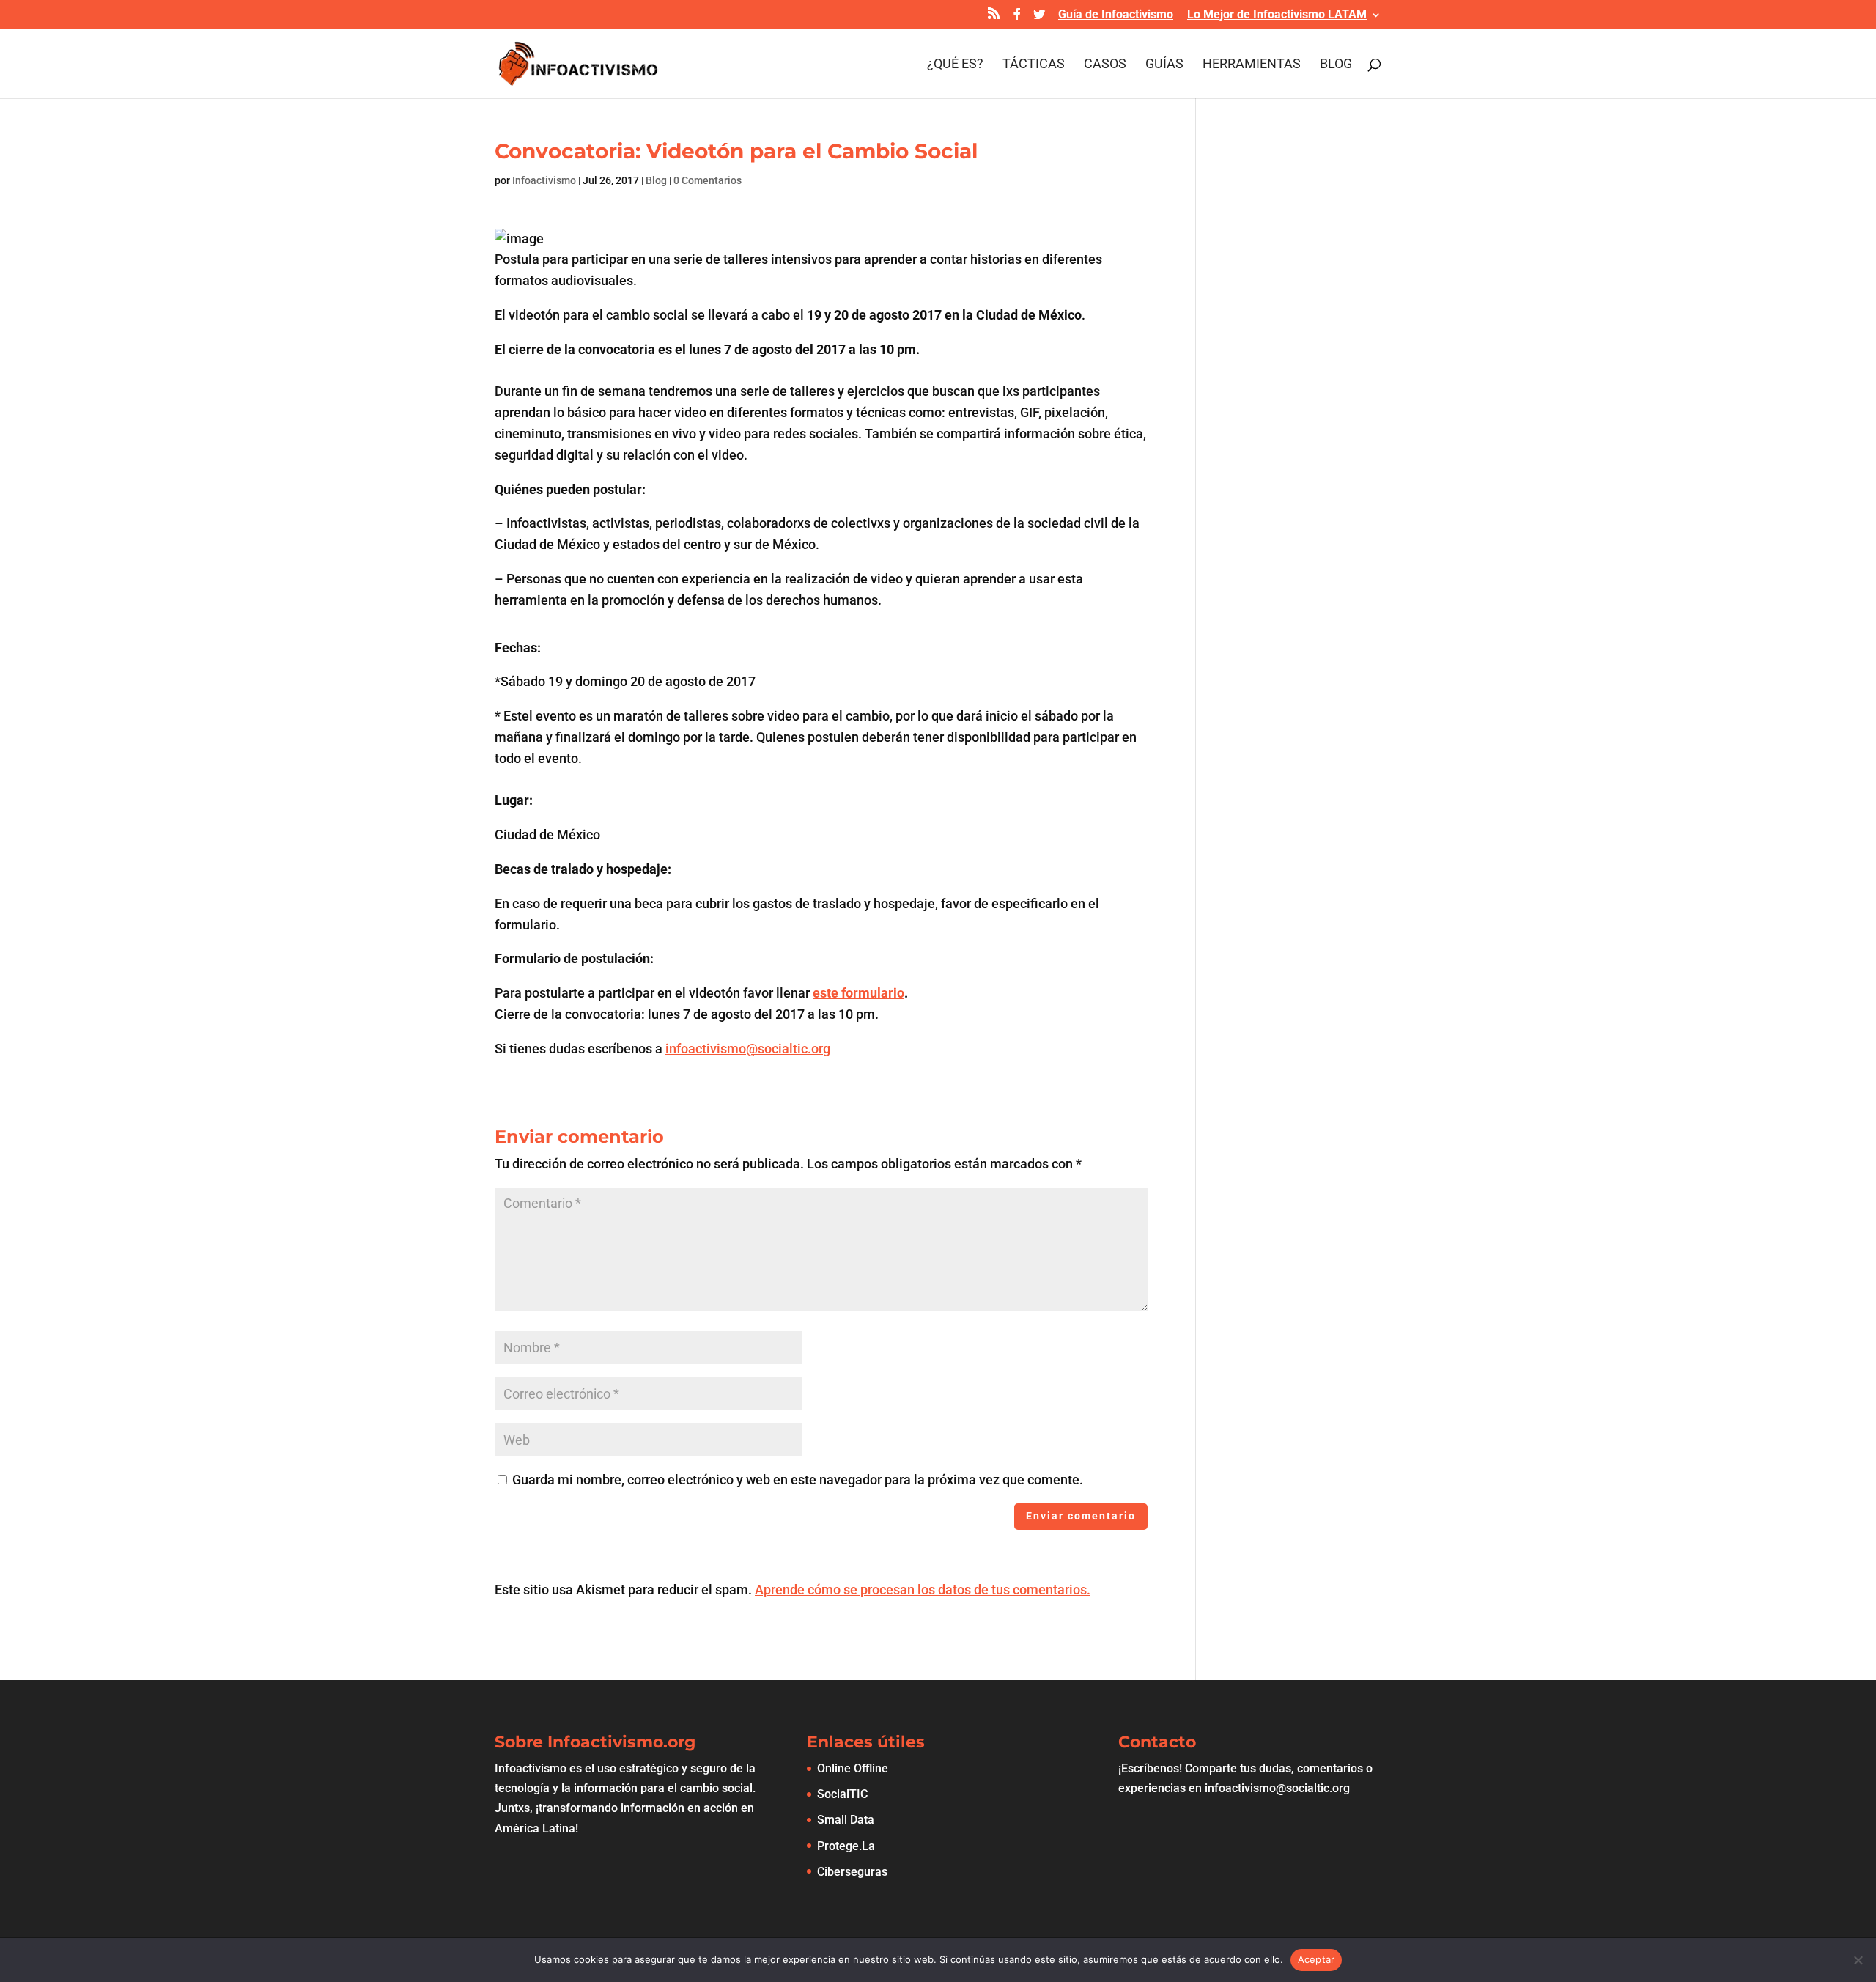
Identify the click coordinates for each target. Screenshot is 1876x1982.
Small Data (846, 1820)
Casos (1105, 65)
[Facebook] (1017, 18)
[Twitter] (1039, 18)
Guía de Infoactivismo (1116, 15)
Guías (1164, 65)
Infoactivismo (544, 180)
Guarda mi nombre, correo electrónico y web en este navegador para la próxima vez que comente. (798, 1480)
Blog (1336, 65)
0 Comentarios (708, 180)
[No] (1858, 1960)
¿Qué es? (955, 65)
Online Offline (853, 1768)
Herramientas (1252, 65)
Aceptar (1316, 1959)
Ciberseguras (852, 1872)
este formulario (858, 993)
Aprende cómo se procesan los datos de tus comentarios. (923, 1589)
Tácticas (1034, 65)
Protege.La (846, 1846)
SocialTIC (842, 1794)
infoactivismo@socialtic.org (748, 1049)
